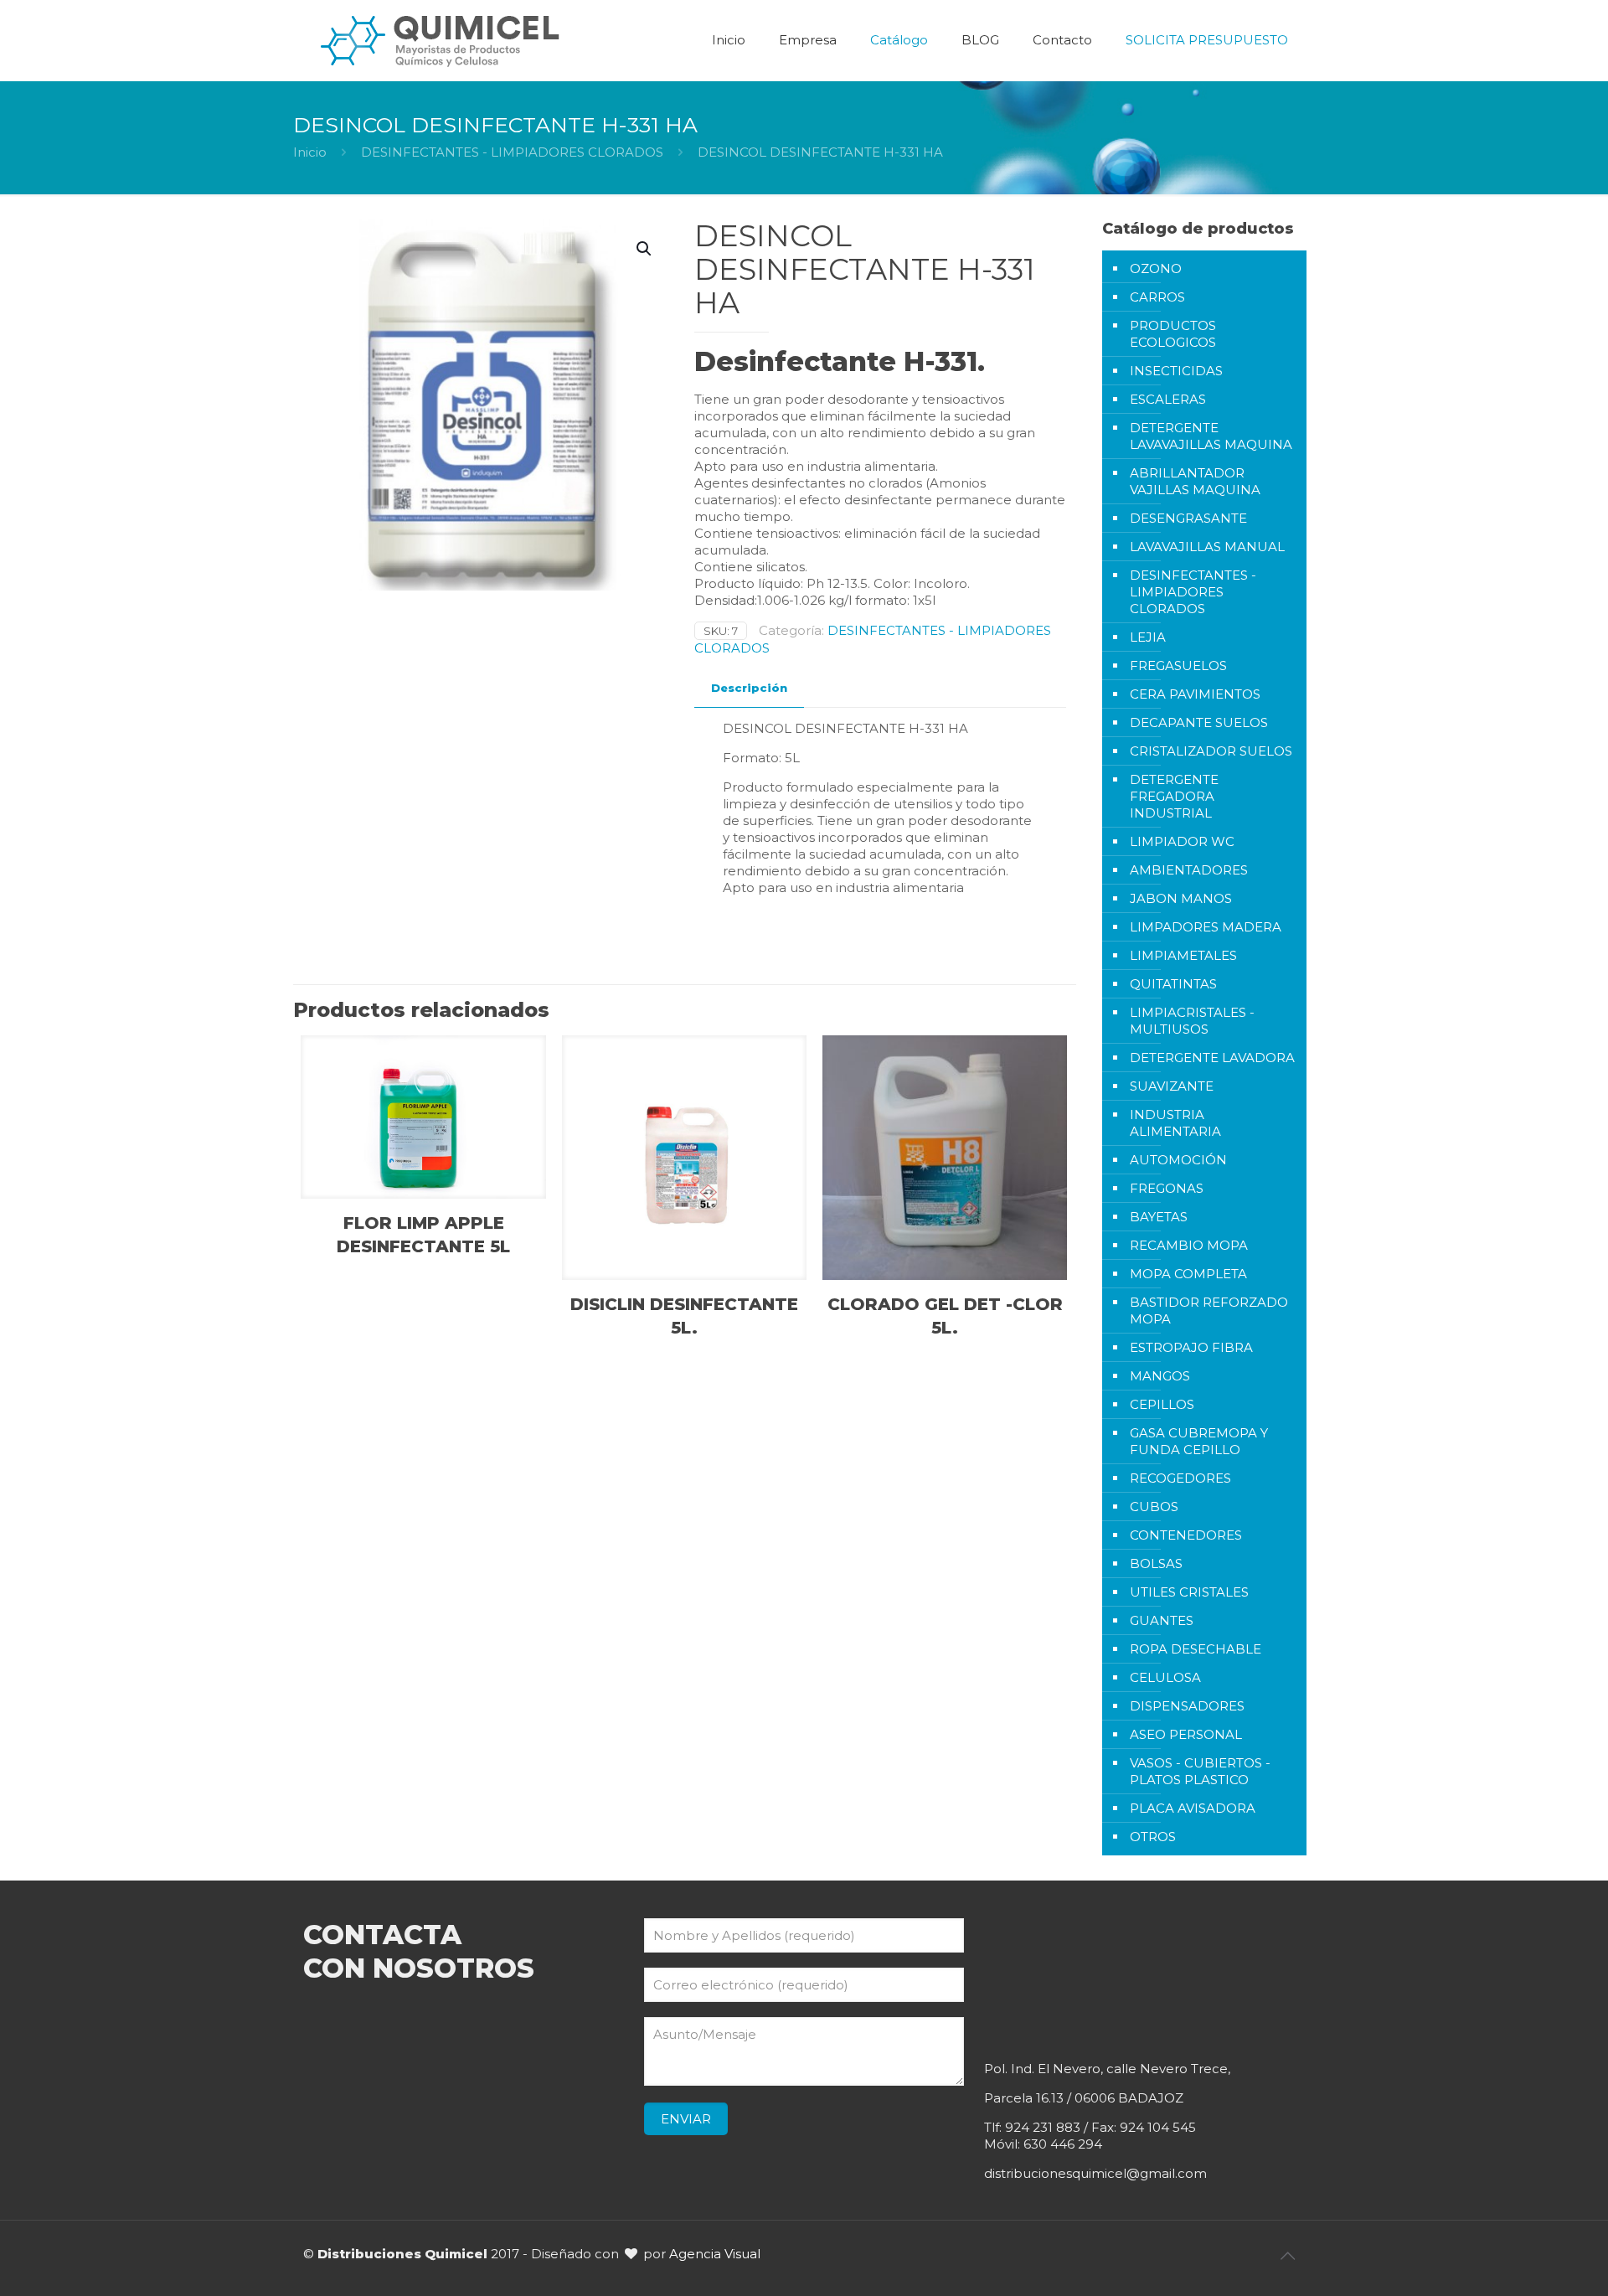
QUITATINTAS (1173, 984)
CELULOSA (1165, 1677)
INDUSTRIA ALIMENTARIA (1175, 1123)
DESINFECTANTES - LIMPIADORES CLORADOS (512, 152)
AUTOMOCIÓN (1178, 1160)
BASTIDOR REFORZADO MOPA (1209, 1311)
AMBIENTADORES (1189, 870)
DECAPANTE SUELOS (1199, 722)
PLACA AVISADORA (1193, 1808)
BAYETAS (1159, 1217)
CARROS (1157, 297)
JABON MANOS (1181, 898)
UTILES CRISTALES (1189, 1592)
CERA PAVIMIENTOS (1195, 694)
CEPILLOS (1162, 1404)
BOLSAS (1156, 1563)
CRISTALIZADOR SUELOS (1211, 751)
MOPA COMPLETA (1188, 1274)
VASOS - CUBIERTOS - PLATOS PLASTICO (1200, 1771)
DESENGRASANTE (1188, 518)
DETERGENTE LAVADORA (1212, 1058)
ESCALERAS (1168, 399)
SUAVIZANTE (1172, 1086)
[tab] (749, 688)
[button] (645, 249)
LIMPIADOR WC (1182, 841)
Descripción (749, 688)
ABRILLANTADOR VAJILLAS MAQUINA (1195, 481)
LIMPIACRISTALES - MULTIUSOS (1192, 1021)
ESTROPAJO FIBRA (1191, 1347)
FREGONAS (1167, 1188)
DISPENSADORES (1187, 1706)
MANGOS (1160, 1376)
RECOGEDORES (1180, 1478)
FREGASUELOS (1178, 666)
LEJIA (1148, 637)
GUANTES (1162, 1620)
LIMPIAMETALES (1183, 955)
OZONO (1156, 268)
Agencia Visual (715, 2254)
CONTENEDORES (1186, 1535)
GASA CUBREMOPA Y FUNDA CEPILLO (1199, 1441)
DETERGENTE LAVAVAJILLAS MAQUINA (1211, 436)
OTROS (1153, 1837)
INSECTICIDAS (1176, 371)
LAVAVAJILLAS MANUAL (1207, 547)
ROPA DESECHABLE (1196, 1649)
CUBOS (1154, 1507)
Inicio (310, 152)
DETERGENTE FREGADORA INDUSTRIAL (1174, 796)
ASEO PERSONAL (1186, 1734)
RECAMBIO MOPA (1189, 1245)
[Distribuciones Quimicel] (441, 40)
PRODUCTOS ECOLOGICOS (1173, 334)
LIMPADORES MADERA (1206, 927)
